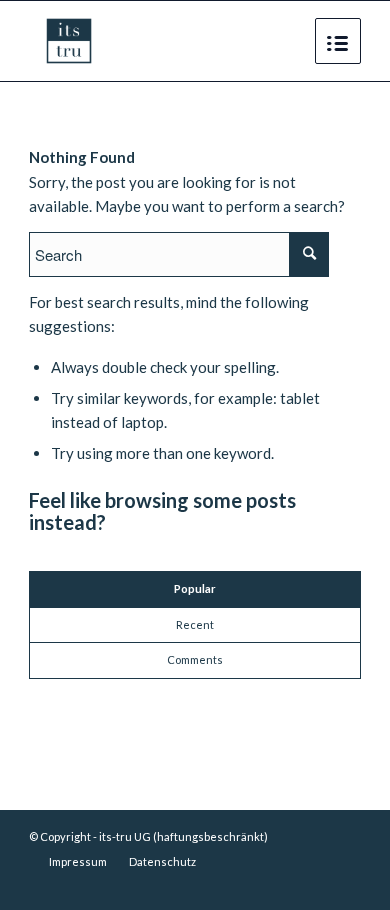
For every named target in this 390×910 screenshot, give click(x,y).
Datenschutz (162, 861)
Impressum (78, 861)
